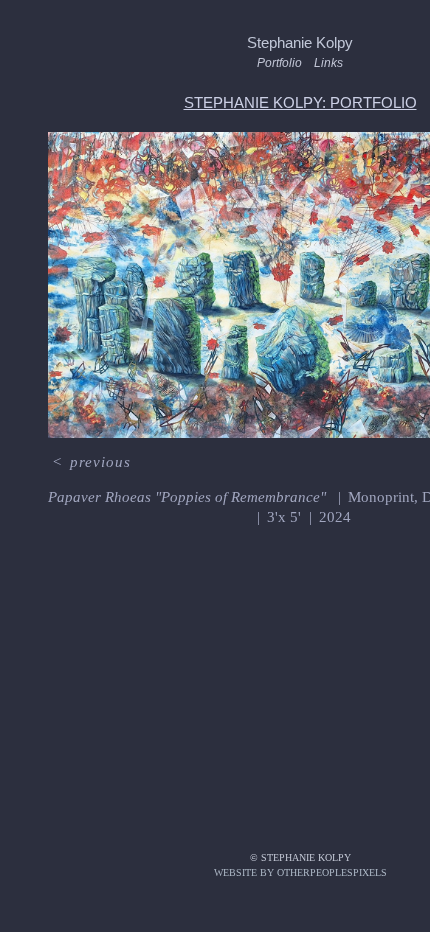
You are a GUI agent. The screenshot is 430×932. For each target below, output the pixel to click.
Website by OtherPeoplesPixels (300, 872)
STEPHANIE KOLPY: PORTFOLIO (300, 102)
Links (328, 63)
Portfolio (279, 63)
